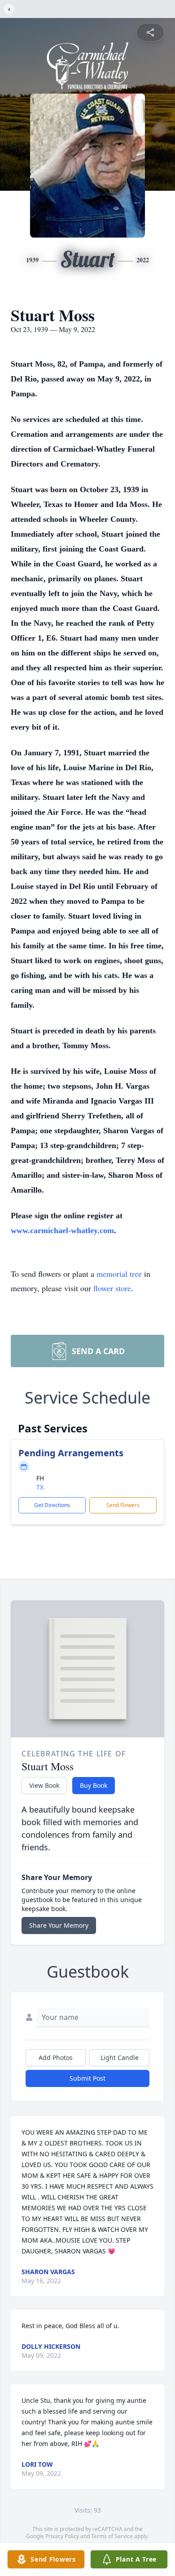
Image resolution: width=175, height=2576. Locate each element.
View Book (44, 1785)
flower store (112, 1288)
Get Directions (52, 1505)
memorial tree (119, 1274)
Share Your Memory (59, 1925)
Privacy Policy (62, 2536)
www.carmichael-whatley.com (62, 1230)
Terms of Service (112, 2536)
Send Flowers (123, 1505)
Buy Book (94, 1785)
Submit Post (87, 2078)
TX (40, 1487)
